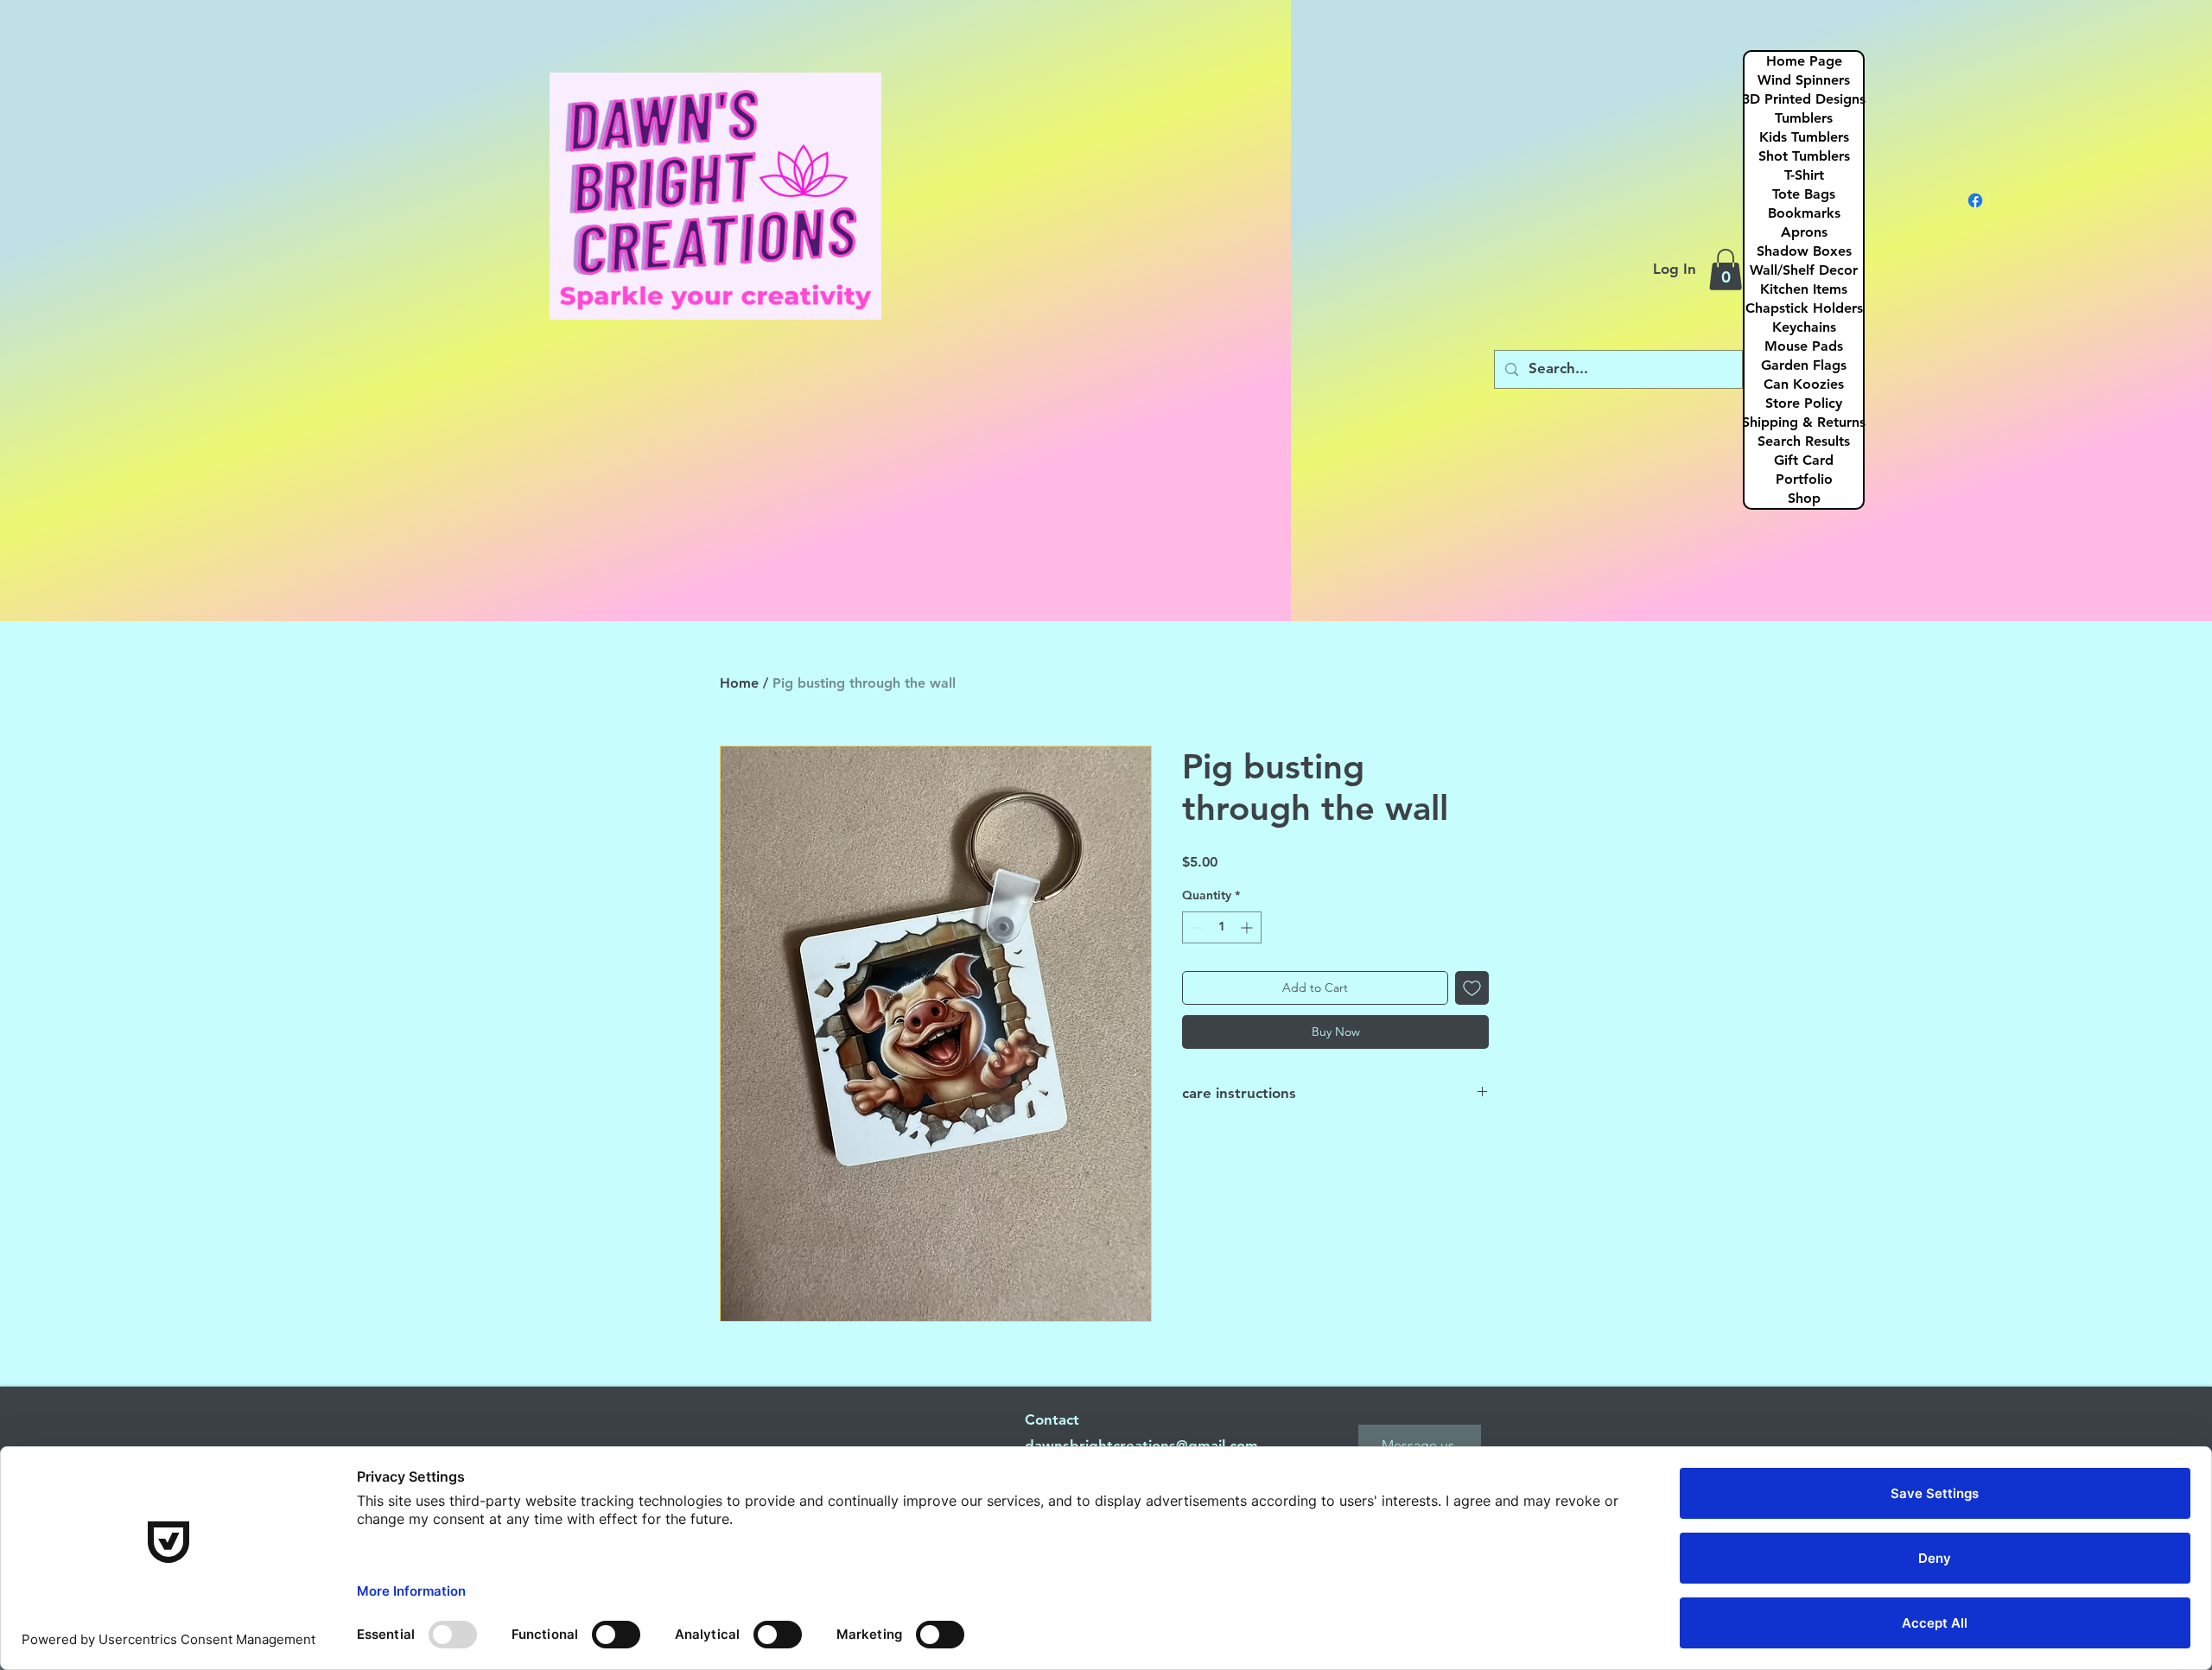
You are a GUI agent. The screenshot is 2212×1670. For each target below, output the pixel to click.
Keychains (1804, 327)
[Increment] (1248, 927)
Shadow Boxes (1804, 251)
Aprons (1804, 232)
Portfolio (1804, 479)
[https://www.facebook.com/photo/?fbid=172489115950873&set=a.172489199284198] (1975, 200)
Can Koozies (1804, 384)
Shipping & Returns (1804, 422)
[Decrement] (1195, 927)
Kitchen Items (1804, 289)
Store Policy (1804, 403)
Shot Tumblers (1804, 156)
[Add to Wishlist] (1472, 988)
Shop (1804, 498)
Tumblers (1804, 118)
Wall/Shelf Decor (1804, 270)
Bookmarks (1804, 213)
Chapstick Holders (1804, 308)
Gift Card (1804, 460)
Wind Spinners (1804, 80)
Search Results (1804, 441)
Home (739, 683)
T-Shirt (1804, 175)
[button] (1726, 270)
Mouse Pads (1804, 346)
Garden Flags (1804, 365)
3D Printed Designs (1804, 99)
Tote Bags (1804, 194)
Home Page (1804, 61)
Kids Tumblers (1804, 137)
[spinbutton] (1222, 927)
